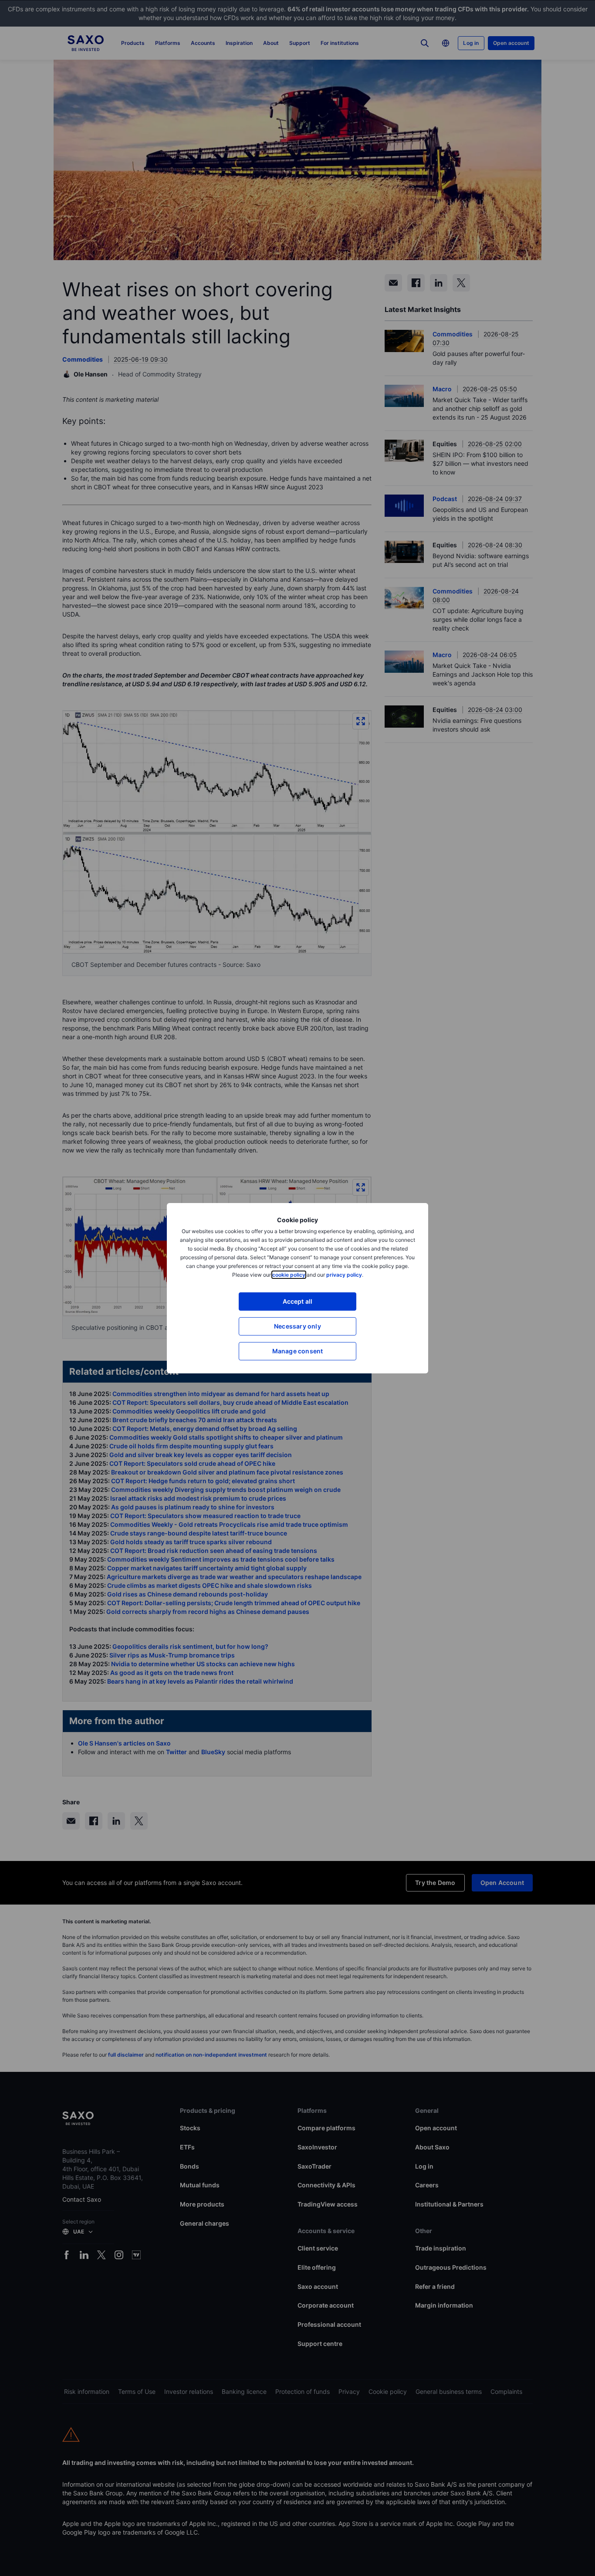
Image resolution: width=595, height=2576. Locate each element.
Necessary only (297, 1326)
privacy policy (344, 1275)
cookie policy (289, 1275)
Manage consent (298, 1351)
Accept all (298, 1301)
